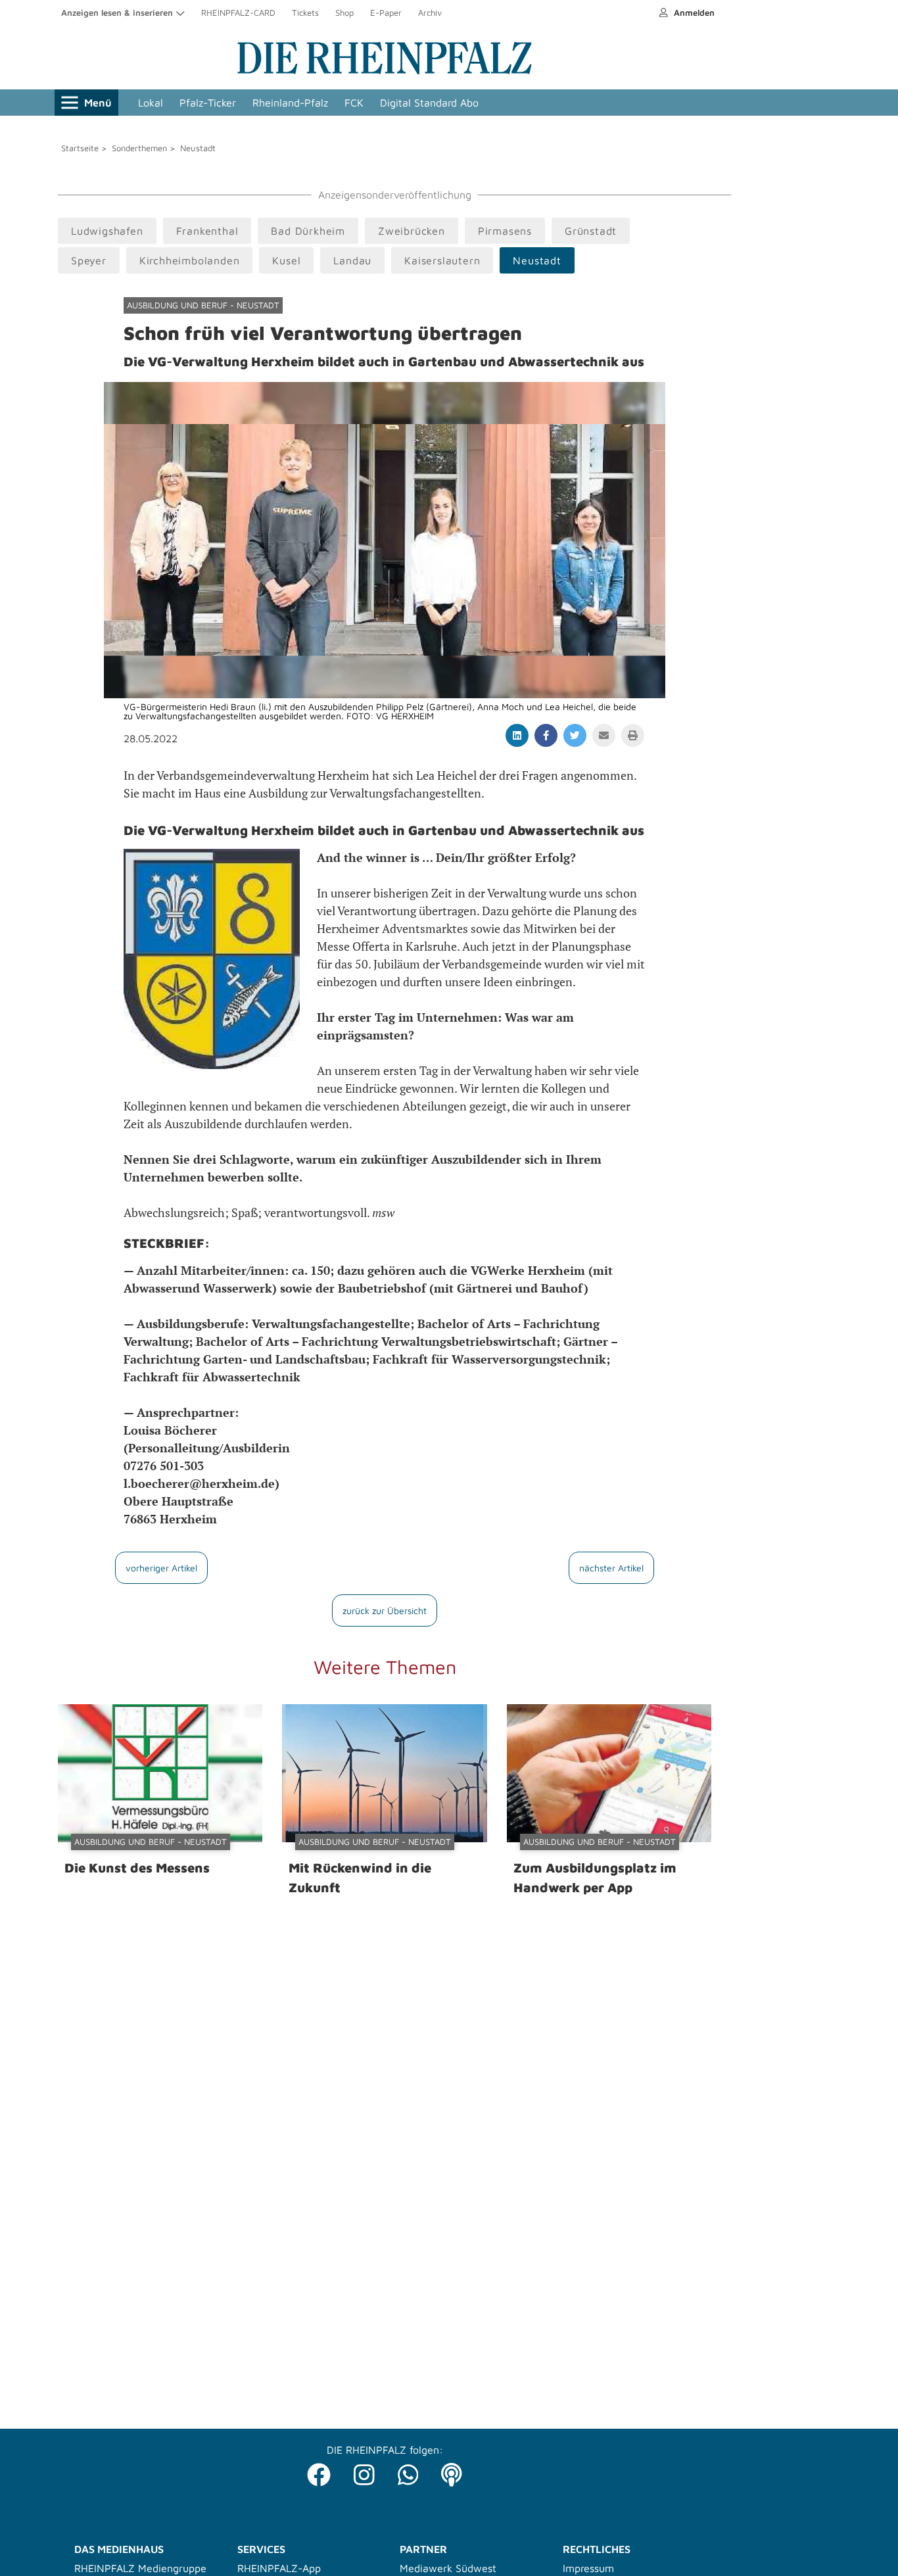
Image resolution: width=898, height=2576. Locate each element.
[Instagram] (364, 2471)
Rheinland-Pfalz (290, 103)
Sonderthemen (139, 148)
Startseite (80, 148)
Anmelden (693, 12)
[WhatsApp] (408, 2471)
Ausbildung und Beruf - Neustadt (203, 305)
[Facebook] (319, 2471)
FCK (354, 103)
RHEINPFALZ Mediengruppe (140, 2568)
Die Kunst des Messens (137, 1868)
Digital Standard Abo (429, 103)
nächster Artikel (611, 1568)
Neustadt (198, 148)
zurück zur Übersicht (385, 1610)
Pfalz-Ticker (208, 103)
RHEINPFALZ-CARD (238, 12)
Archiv (430, 12)
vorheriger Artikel (161, 1568)
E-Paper (386, 12)
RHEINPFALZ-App (279, 2568)
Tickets (305, 12)
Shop (344, 12)
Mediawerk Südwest (448, 2568)
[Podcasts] (452, 2471)
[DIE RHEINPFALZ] (385, 71)
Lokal (151, 103)
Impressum (588, 2568)
